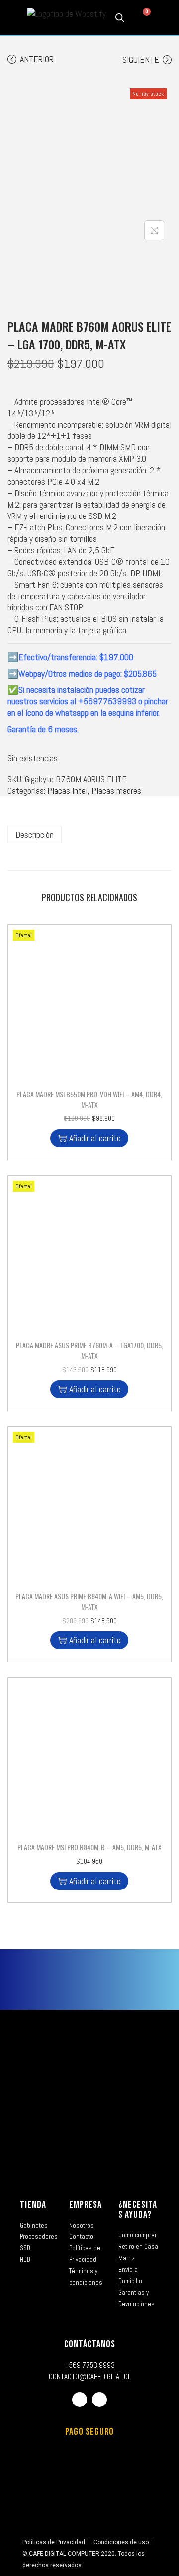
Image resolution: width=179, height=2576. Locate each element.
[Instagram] (99, 2400)
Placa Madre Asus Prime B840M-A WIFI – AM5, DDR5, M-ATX (89, 1601)
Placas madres (116, 791)
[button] (13, 18)
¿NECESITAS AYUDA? (138, 2210)
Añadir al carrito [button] (95, 1138)
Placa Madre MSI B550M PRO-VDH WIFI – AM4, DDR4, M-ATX (89, 1099)
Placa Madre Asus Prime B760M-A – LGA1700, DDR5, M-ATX (89, 1350)
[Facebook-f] (80, 2400)
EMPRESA (86, 2205)
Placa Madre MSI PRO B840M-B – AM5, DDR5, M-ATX (89, 1847)
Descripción (35, 834)
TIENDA (33, 2205)
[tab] (89, 834)
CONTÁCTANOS (90, 2344)
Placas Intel (67, 791)
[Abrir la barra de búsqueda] (120, 17)
